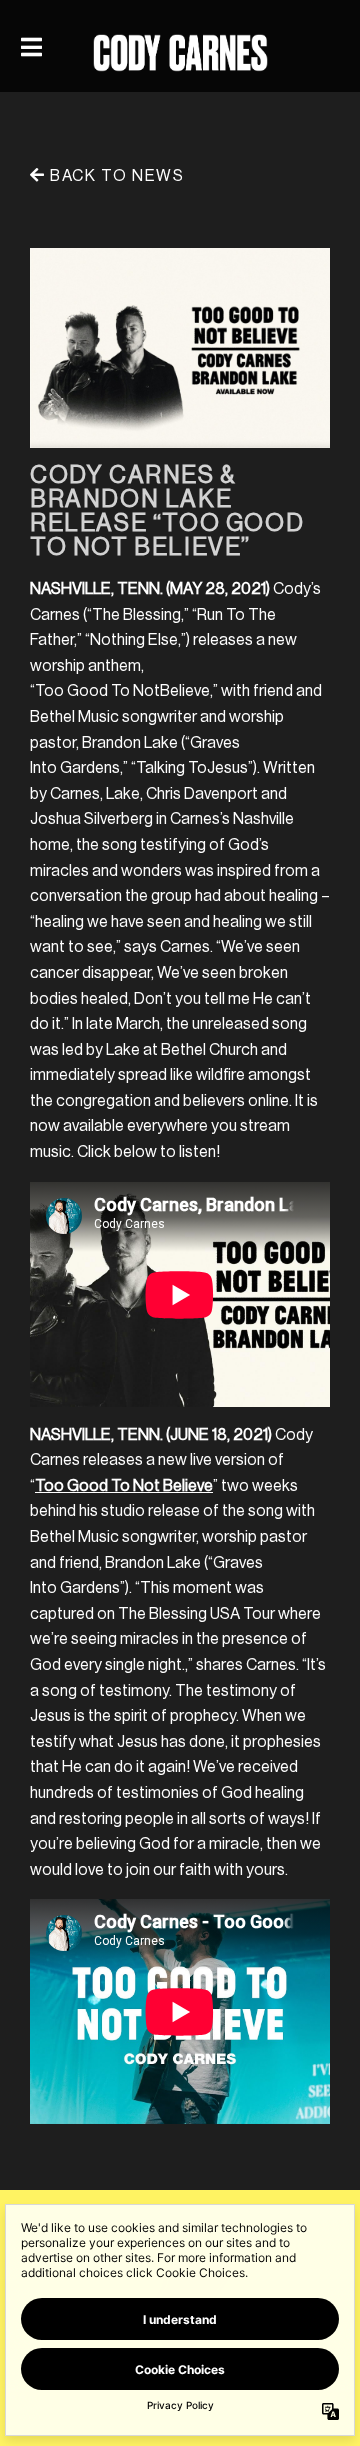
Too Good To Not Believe (124, 1486)
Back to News (115, 176)
